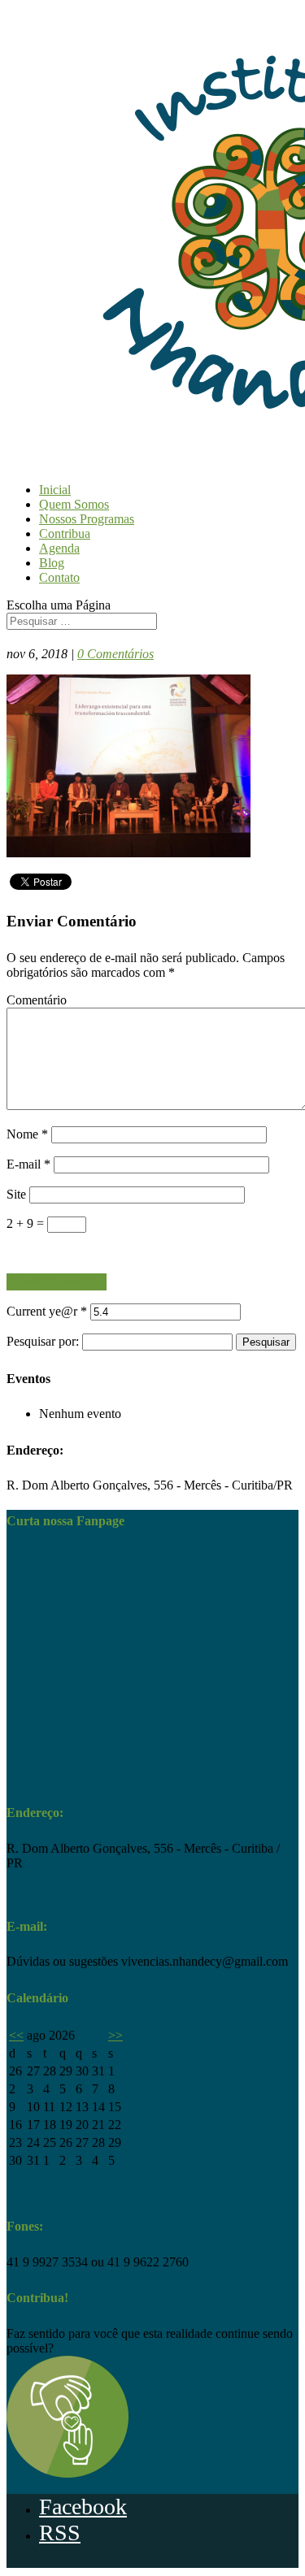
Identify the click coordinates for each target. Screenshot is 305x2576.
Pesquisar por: (43, 1341)
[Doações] (68, 2473)
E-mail (28, 1164)
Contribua (65, 533)
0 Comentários (115, 654)
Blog (52, 563)
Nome (27, 1134)
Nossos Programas (87, 519)
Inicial (55, 490)
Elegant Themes (79, 2563)
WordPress (189, 2563)
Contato (59, 577)
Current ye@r (47, 1311)
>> (115, 2035)
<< (16, 2035)
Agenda (59, 548)
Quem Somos (74, 504)
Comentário (37, 1000)
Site (16, 1194)
